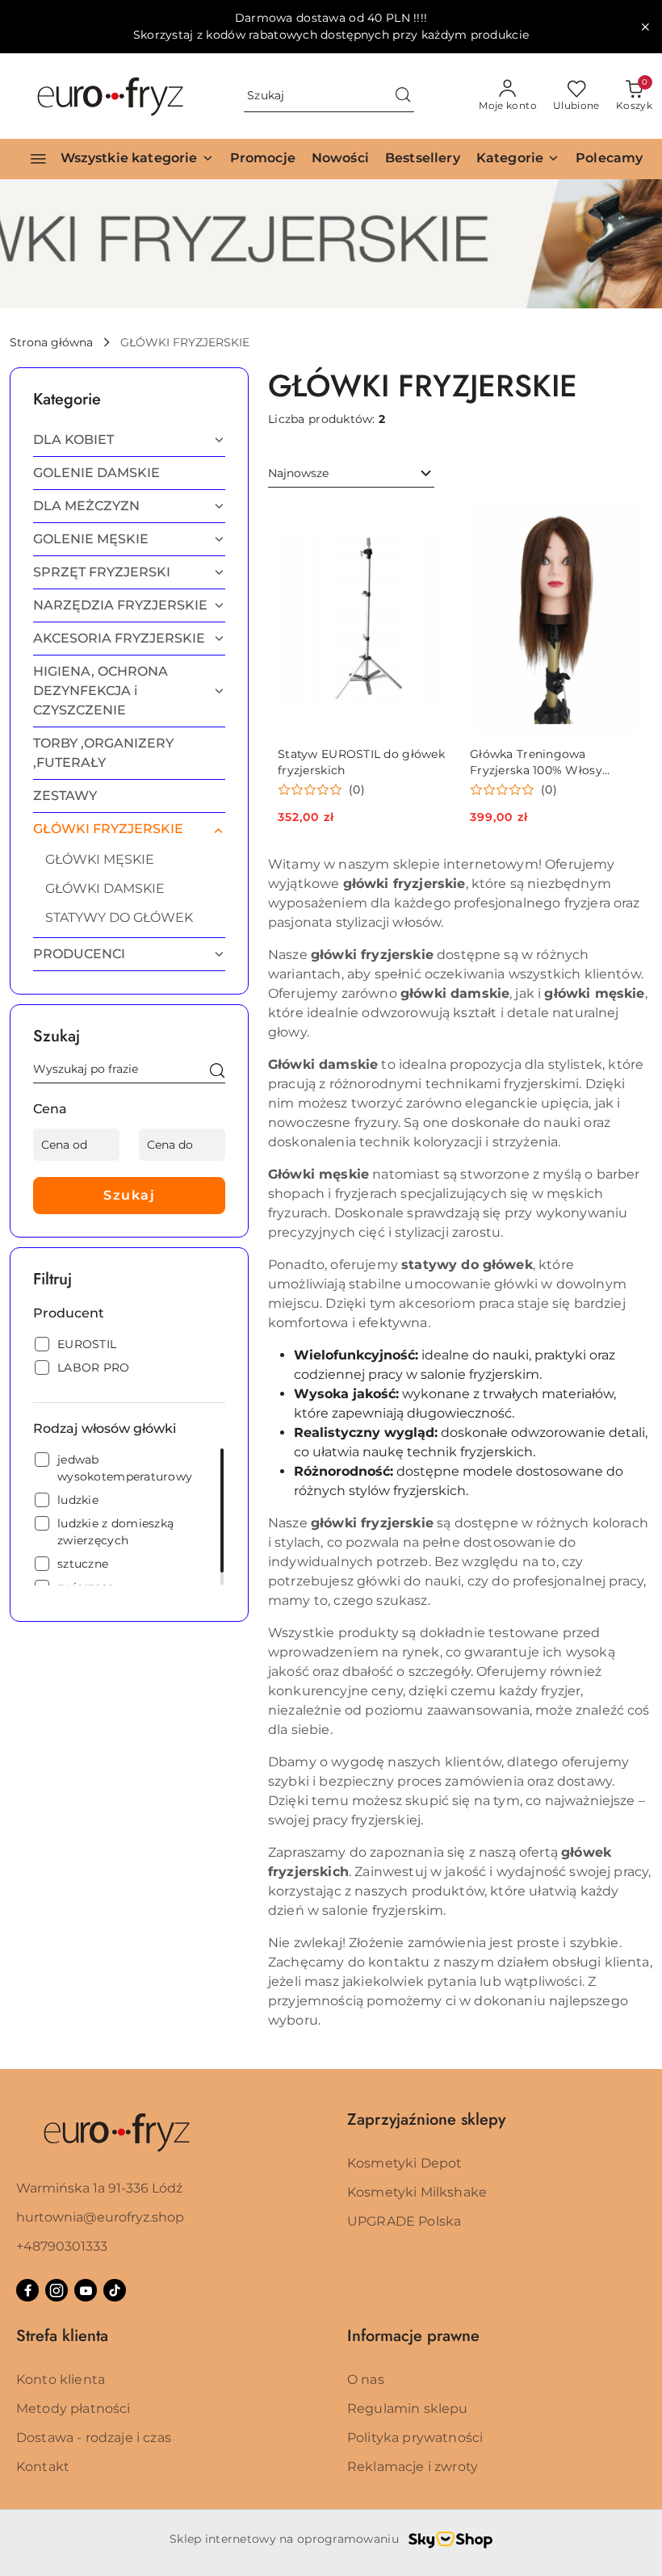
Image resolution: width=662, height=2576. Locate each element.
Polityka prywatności (415, 2438)
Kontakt (43, 2467)
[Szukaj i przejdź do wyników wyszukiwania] (403, 96)
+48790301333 (62, 2246)
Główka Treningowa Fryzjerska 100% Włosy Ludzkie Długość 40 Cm (540, 762)
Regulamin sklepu (408, 2408)
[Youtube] (86, 2290)
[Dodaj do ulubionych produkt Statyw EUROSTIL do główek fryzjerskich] (432, 522)
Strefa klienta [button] (62, 2336)
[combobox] (351, 474)
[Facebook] (27, 2290)
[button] (518, 159)
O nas (366, 2379)
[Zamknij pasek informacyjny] (645, 27)
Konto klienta (61, 2379)
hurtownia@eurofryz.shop (100, 2217)
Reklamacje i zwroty (413, 2467)
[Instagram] (57, 2290)
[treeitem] (129, 440)
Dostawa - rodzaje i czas (94, 2438)
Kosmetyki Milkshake (417, 2192)
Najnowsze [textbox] (298, 473)
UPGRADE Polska (404, 2221)
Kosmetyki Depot (404, 2163)
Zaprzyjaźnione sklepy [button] (426, 2119)
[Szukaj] (217, 1072)
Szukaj (129, 1195)
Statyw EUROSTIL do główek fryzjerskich (361, 762)
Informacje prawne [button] (413, 2336)
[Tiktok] (115, 2290)
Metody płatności (73, 2408)
